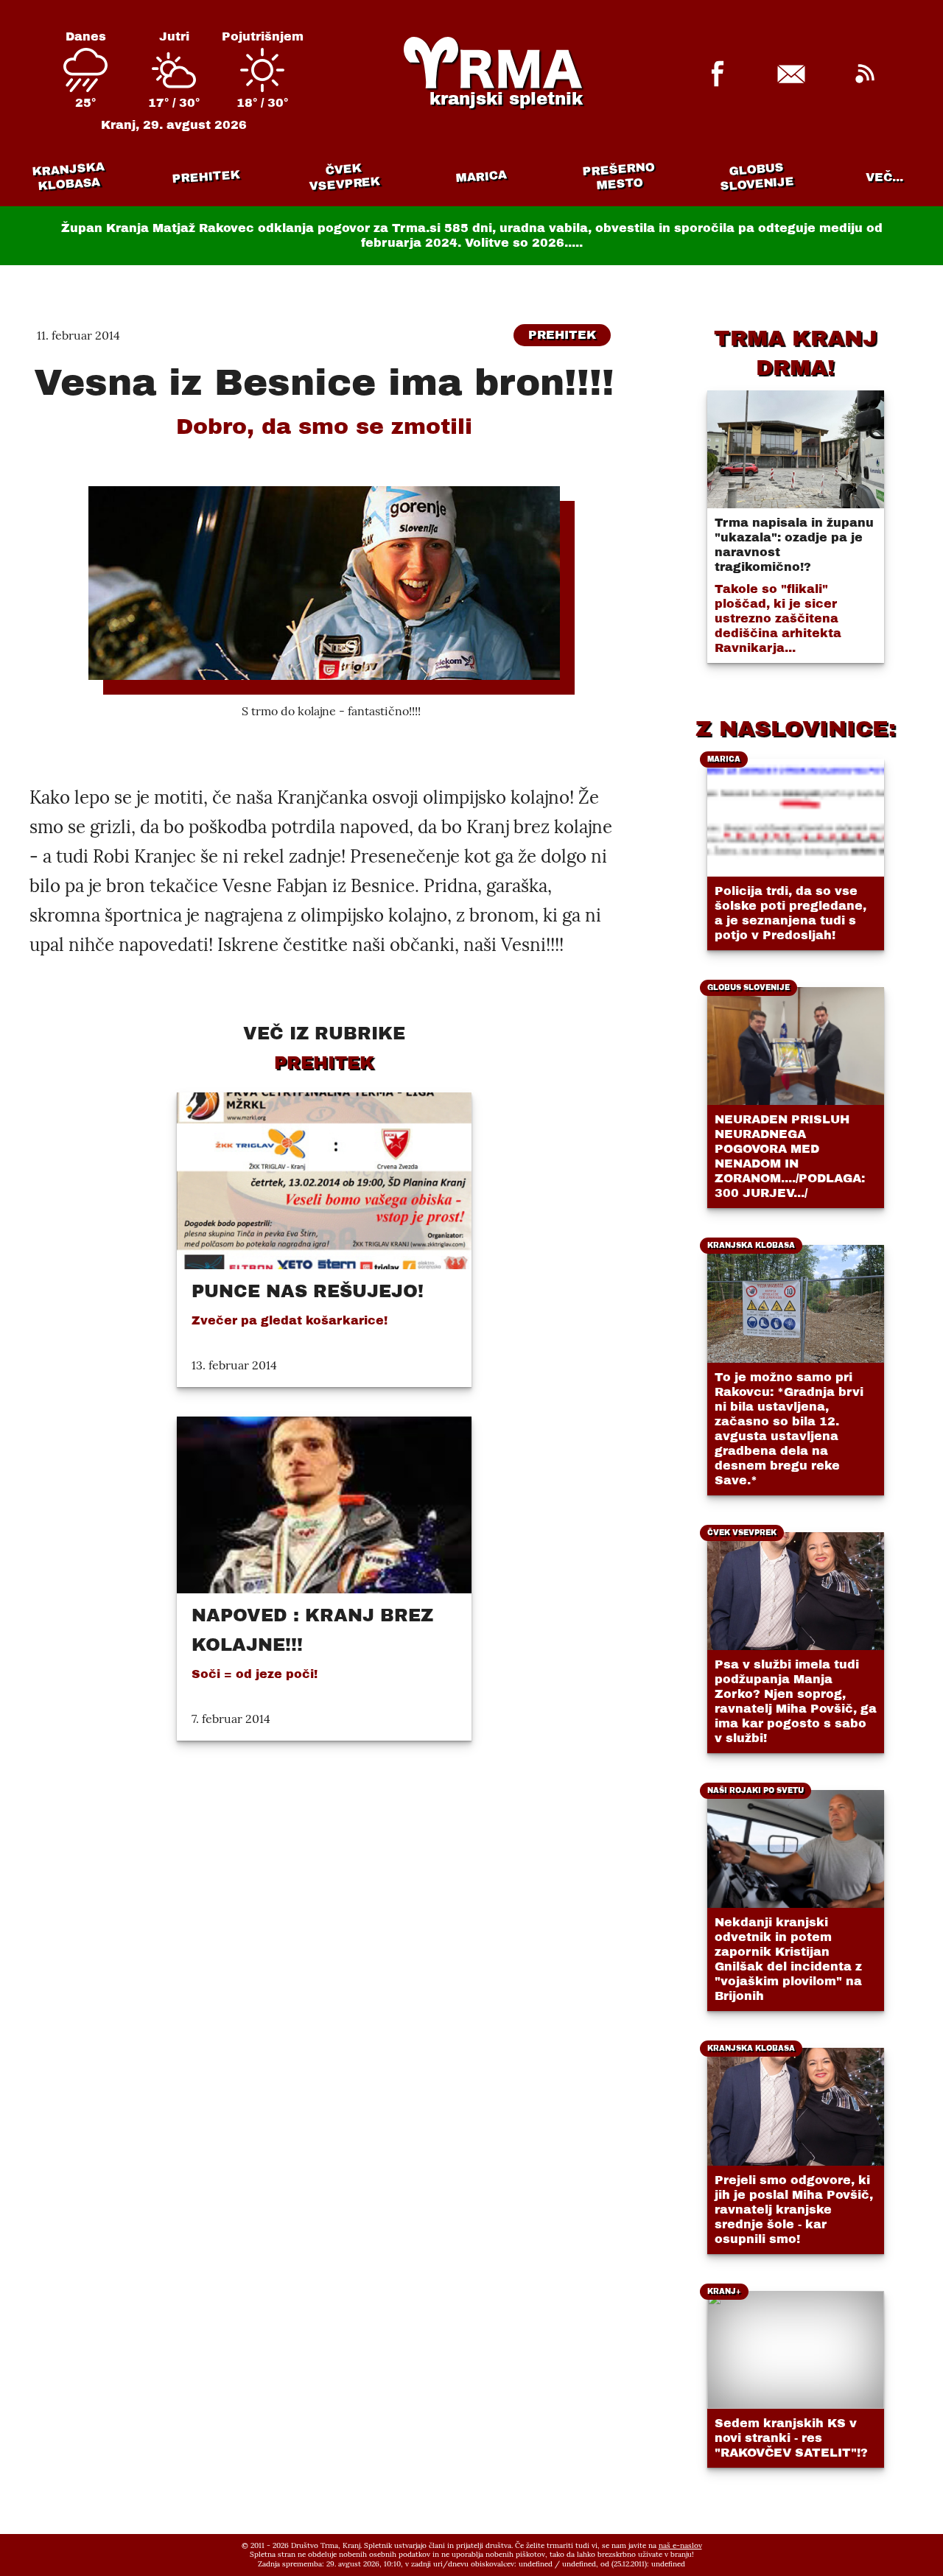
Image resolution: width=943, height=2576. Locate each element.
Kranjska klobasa (68, 176)
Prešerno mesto (618, 176)
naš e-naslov (680, 2545)
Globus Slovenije (757, 176)
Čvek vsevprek (344, 177)
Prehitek (206, 176)
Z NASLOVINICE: (796, 729)
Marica (481, 177)
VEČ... (884, 177)
